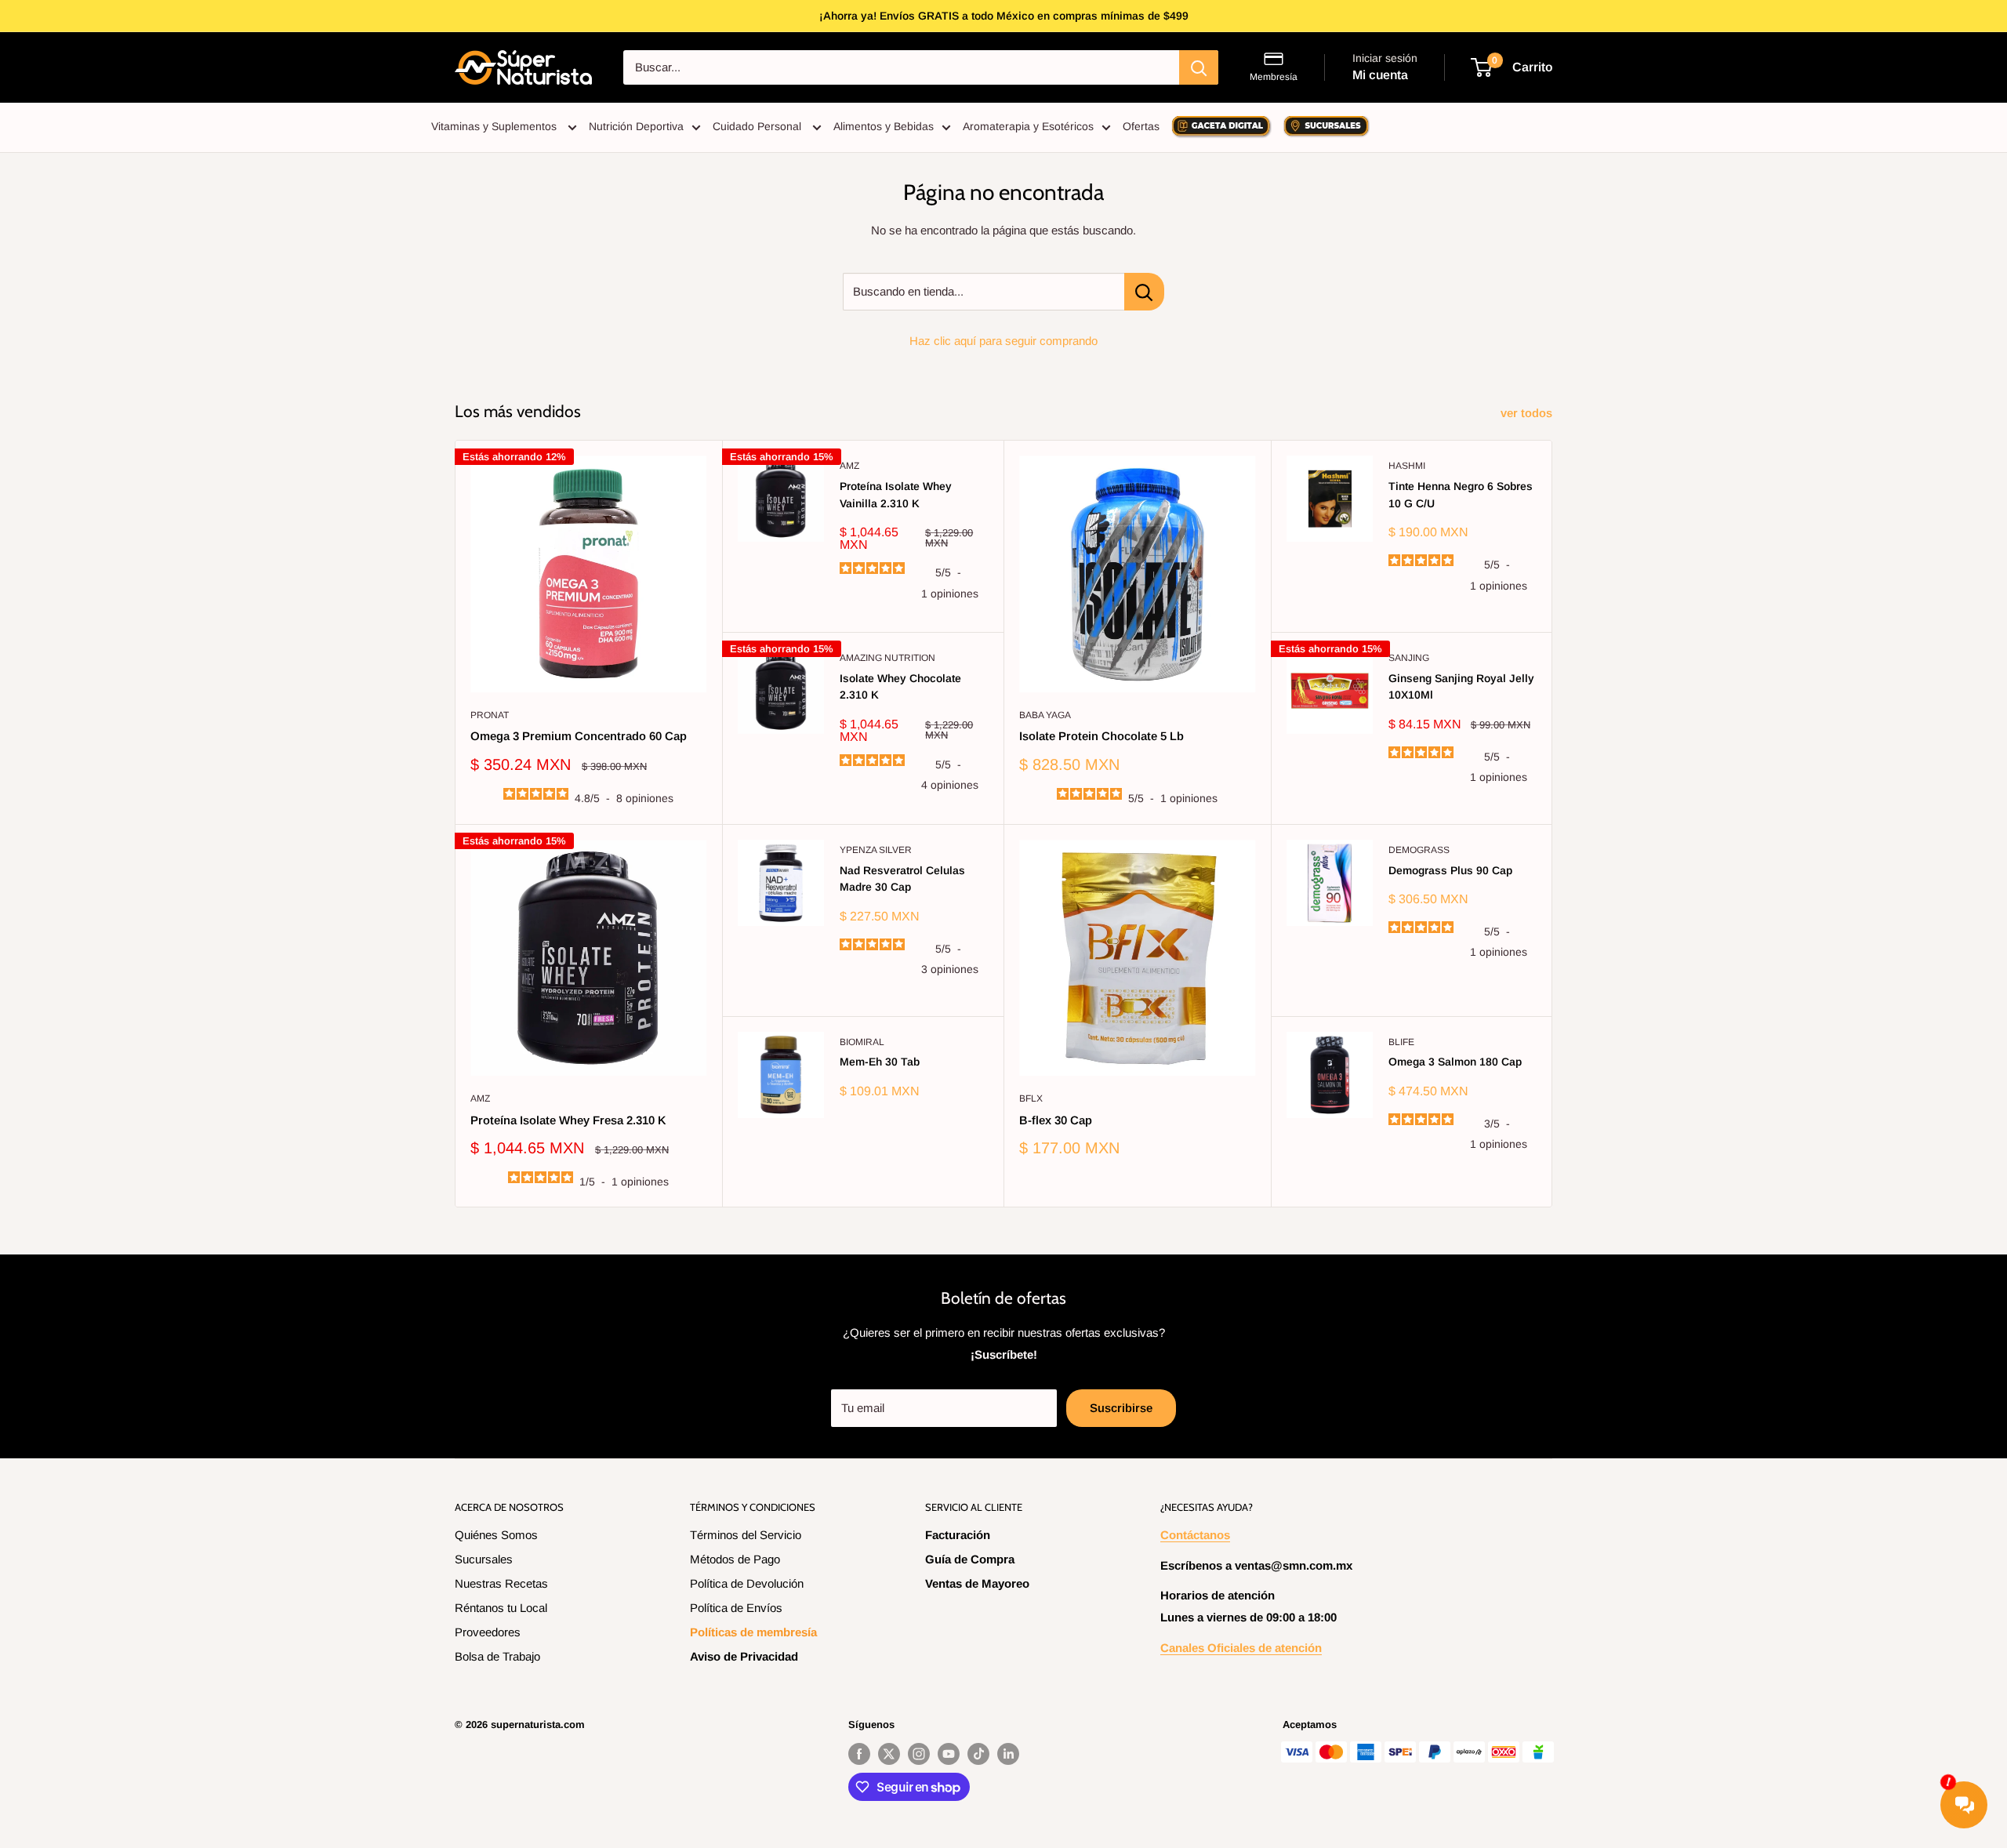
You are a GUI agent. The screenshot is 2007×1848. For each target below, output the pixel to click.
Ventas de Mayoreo (977, 1583)
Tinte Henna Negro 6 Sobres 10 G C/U (1461, 495)
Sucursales (484, 1559)
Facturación (958, 1535)
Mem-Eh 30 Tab (880, 1062)
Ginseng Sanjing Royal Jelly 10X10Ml (1461, 687)
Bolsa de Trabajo (497, 1656)
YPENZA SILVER (876, 850)
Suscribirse (1121, 1408)
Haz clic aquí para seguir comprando (1003, 341)
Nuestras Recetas (501, 1583)
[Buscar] (1199, 67)
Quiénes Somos (496, 1535)
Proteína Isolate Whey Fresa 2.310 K (568, 1120)
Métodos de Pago (735, 1559)
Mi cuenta (1380, 75)
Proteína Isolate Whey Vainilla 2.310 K (896, 495)
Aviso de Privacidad (744, 1656)
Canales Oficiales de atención (1241, 1648)
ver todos (1528, 413)
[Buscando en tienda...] (1144, 292)
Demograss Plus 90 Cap (1450, 870)
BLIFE (1401, 1042)
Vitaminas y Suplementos (495, 126)
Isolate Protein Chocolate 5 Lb (1101, 736)
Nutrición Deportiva (636, 126)
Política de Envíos (736, 1608)
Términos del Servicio (746, 1535)
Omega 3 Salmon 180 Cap (1455, 1062)
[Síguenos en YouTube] (949, 1754)
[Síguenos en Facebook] (859, 1754)
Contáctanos (1195, 1535)
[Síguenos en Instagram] (919, 1754)
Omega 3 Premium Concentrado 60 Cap (579, 736)
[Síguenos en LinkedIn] (1008, 1754)
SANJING (1409, 658)
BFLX (1031, 1098)
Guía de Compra (970, 1559)
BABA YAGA (1045, 715)
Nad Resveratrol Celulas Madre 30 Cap (902, 879)
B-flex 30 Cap (1056, 1120)
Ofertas (1141, 126)
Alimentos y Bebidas (884, 126)
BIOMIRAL (862, 1042)
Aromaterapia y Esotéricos (1028, 126)
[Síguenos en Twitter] (889, 1754)
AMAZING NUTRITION (887, 658)
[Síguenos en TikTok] (978, 1754)
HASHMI (1407, 466)
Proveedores (488, 1632)
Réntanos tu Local (501, 1608)
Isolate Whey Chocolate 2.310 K (900, 687)
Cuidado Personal (759, 126)
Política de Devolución (747, 1583)
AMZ (849, 466)
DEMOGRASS (1419, 850)
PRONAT (490, 715)
